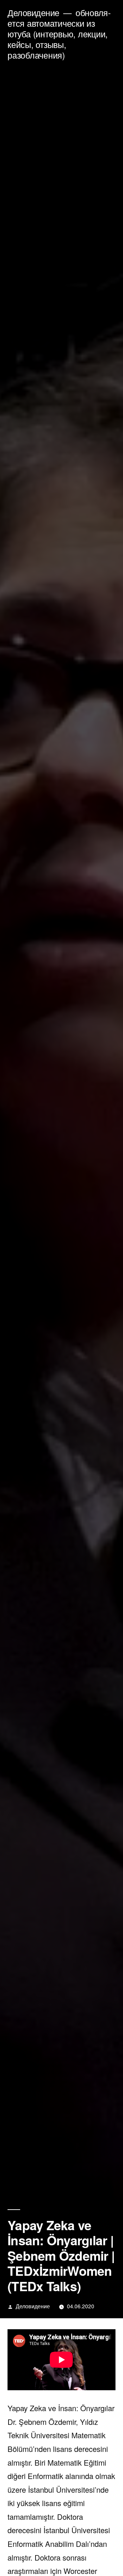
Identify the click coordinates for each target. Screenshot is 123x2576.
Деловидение (33, 13)
